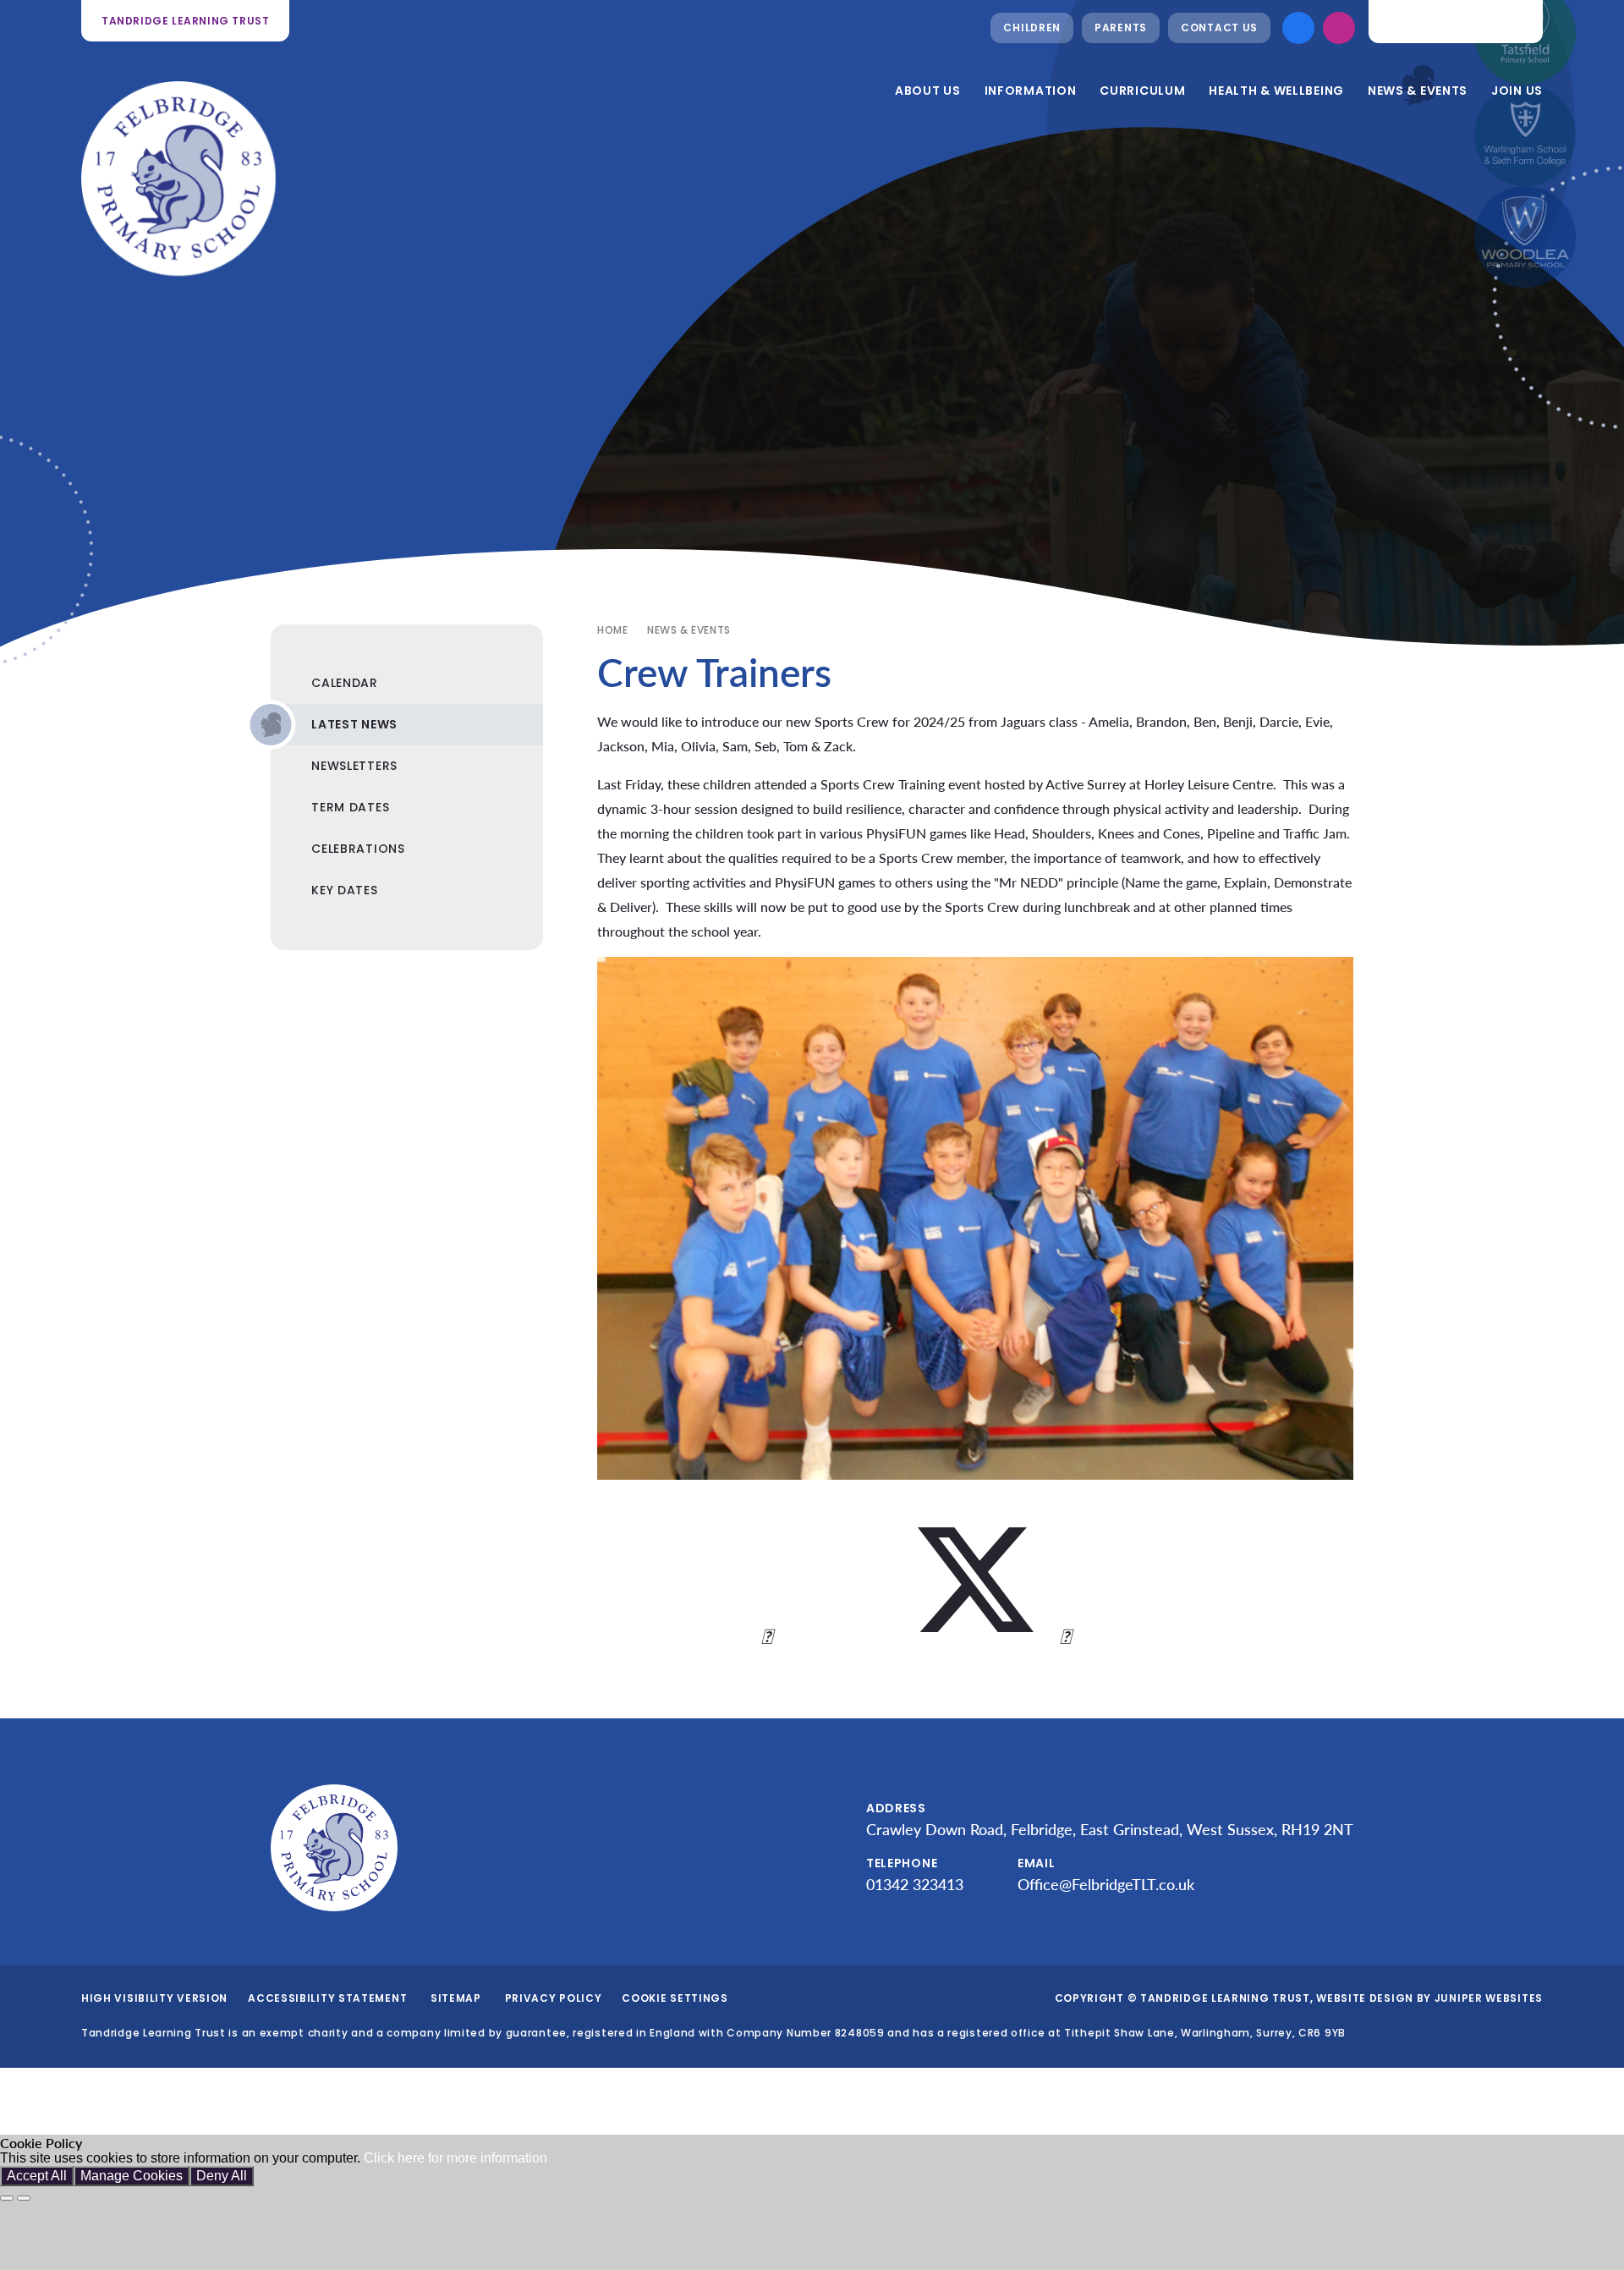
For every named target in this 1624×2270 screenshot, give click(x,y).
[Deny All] (24, 2198)
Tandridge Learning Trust (185, 21)
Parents (1121, 27)
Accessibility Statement (327, 1998)
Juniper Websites (1489, 1998)
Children (1032, 27)
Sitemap (456, 1998)
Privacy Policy (554, 1998)
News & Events (689, 630)
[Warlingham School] (1525, 135)
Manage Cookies (132, 2176)
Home (612, 630)
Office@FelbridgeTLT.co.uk (1106, 1884)
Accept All (37, 2176)
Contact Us (1219, 27)
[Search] (1517, 21)
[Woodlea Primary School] (1525, 237)
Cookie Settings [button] (675, 1998)
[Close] (7, 2198)
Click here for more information (455, 2158)
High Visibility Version (154, 1998)
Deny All (222, 2176)
